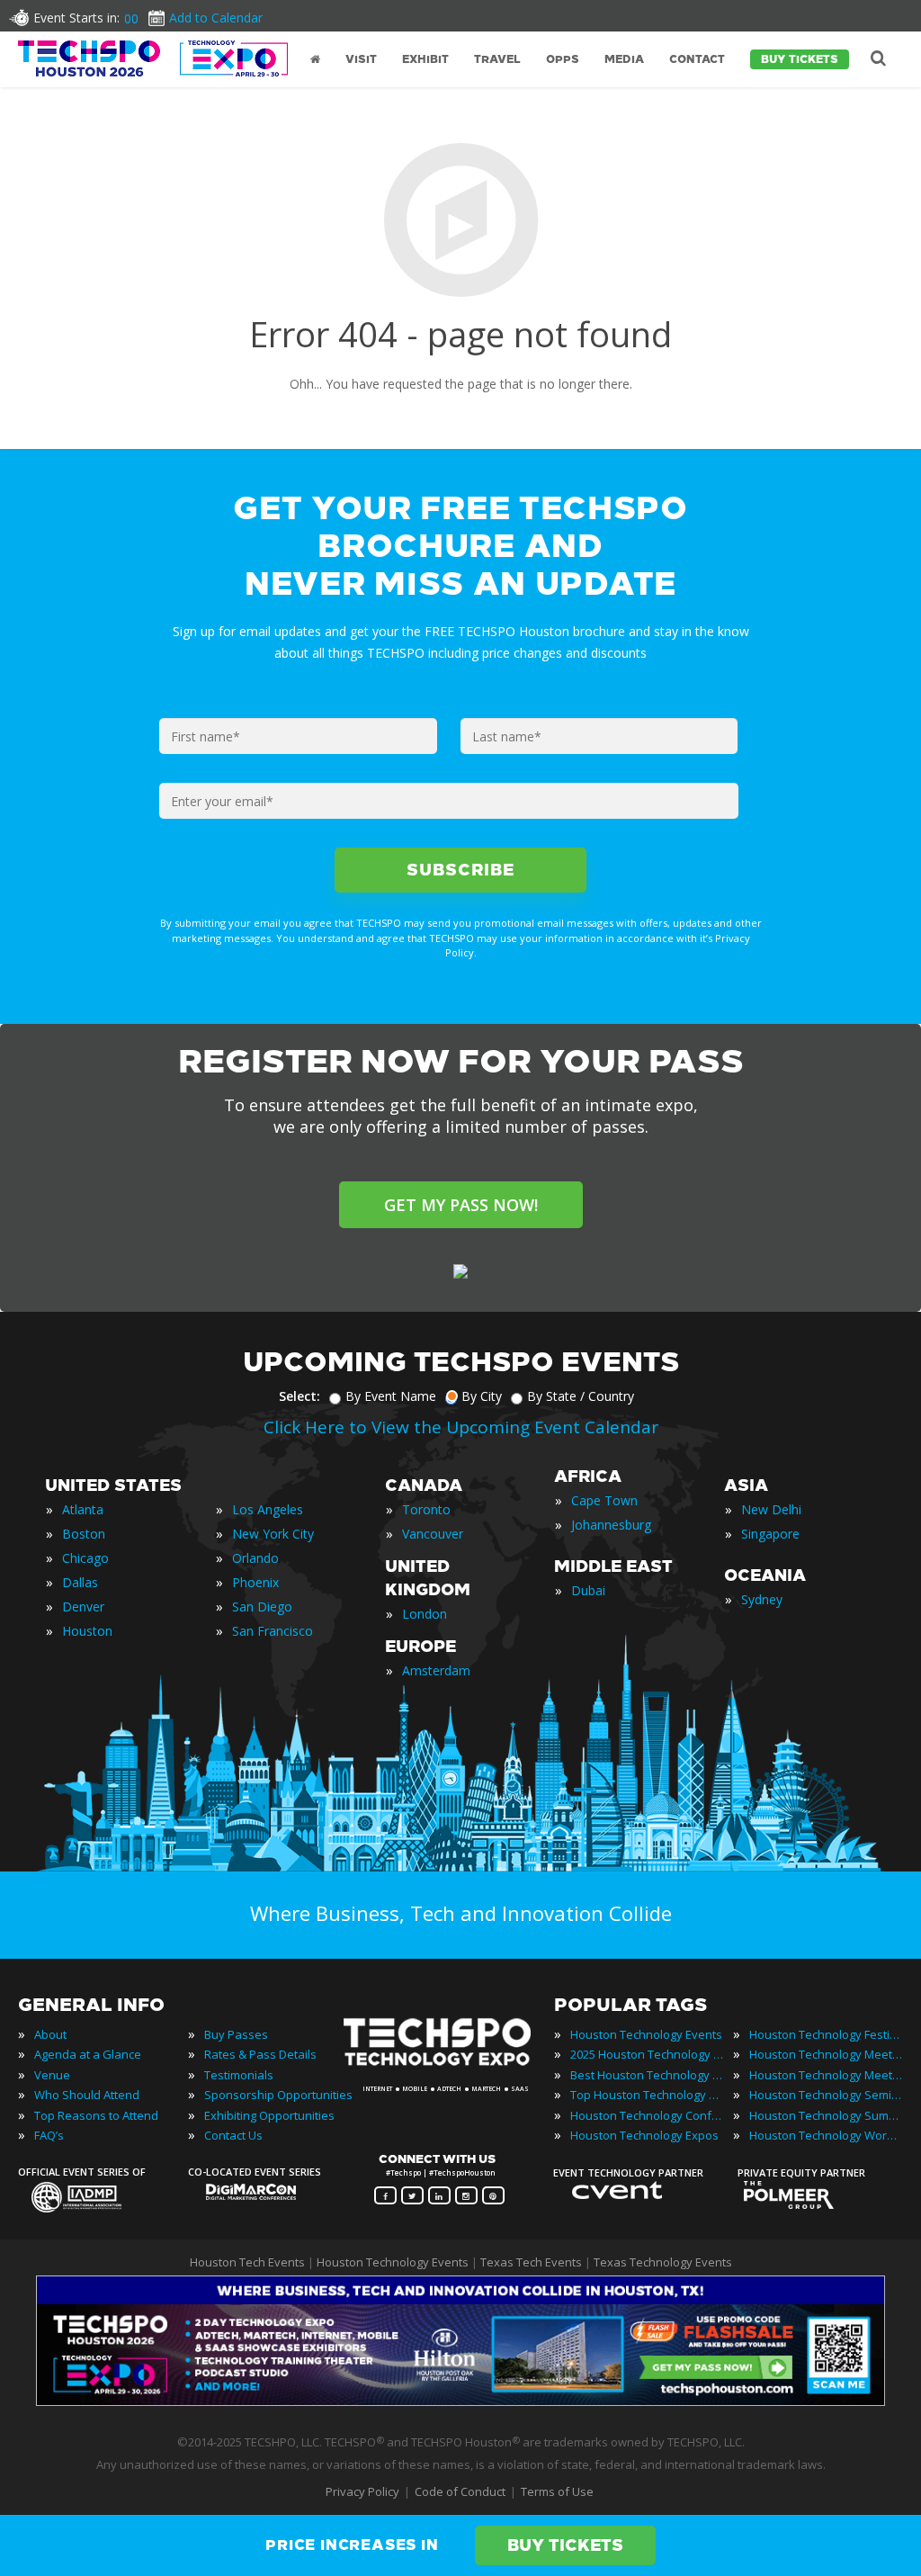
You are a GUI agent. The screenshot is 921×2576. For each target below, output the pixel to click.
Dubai (588, 1590)
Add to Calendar (216, 18)
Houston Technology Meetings (826, 2054)
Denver (83, 1607)
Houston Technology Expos (644, 2135)
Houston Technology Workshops (826, 2135)
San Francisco (273, 1631)
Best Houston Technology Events (647, 2075)
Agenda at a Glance (88, 2054)
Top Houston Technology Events (647, 2095)
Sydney (762, 1599)
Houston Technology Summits (826, 2115)
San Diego (262, 1607)
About (50, 2034)
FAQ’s (49, 2135)
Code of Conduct (460, 2491)
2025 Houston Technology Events (647, 2054)
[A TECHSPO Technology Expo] (449, 2066)
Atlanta (83, 1509)
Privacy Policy (362, 2491)
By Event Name (391, 1396)
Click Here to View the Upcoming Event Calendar (461, 1427)
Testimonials (239, 2075)
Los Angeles (268, 1509)
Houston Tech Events (249, 2262)
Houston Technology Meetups (826, 2075)
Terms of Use (557, 2491)
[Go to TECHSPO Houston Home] (153, 58)
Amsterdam (436, 1670)
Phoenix (255, 1582)
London (425, 1614)
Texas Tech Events (531, 2262)
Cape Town (604, 1500)
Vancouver (433, 1534)
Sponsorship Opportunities (278, 2095)
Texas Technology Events (663, 2262)
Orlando (255, 1558)
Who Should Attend (87, 2095)
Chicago (85, 1558)
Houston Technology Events (646, 2034)
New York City (273, 1534)
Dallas (80, 1582)
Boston (84, 1534)
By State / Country (581, 1396)
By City (482, 1396)
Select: (300, 1396)
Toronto (426, 1509)
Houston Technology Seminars (826, 2095)
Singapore (770, 1534)
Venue (52, 2075)
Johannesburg (611, 1525)
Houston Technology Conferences (647, 2115)
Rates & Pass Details (260, 2054)
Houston (87, 1631)
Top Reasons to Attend (96, 2115)
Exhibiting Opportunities (269, 2115)
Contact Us (233, 2135)
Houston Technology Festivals (826, 2034)
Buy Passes (236, 2034)
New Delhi (771, 1509)
